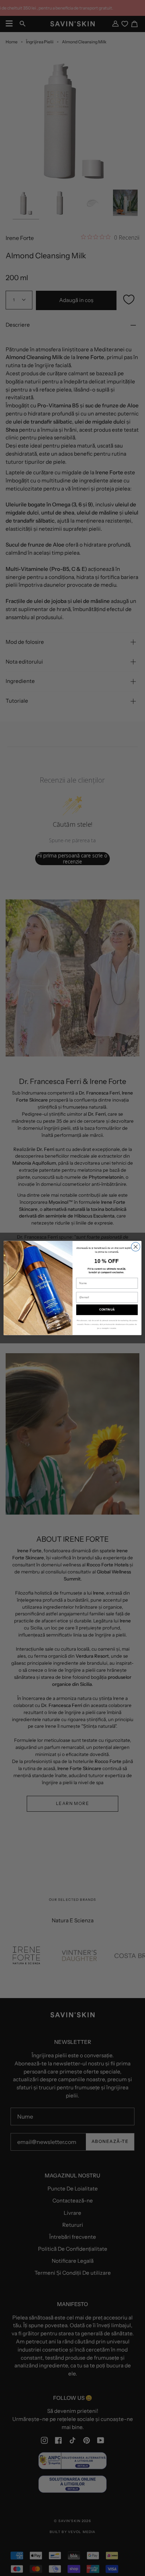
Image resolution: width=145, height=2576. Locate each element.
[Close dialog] (136, 1247)
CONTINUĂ (107, 1310)
